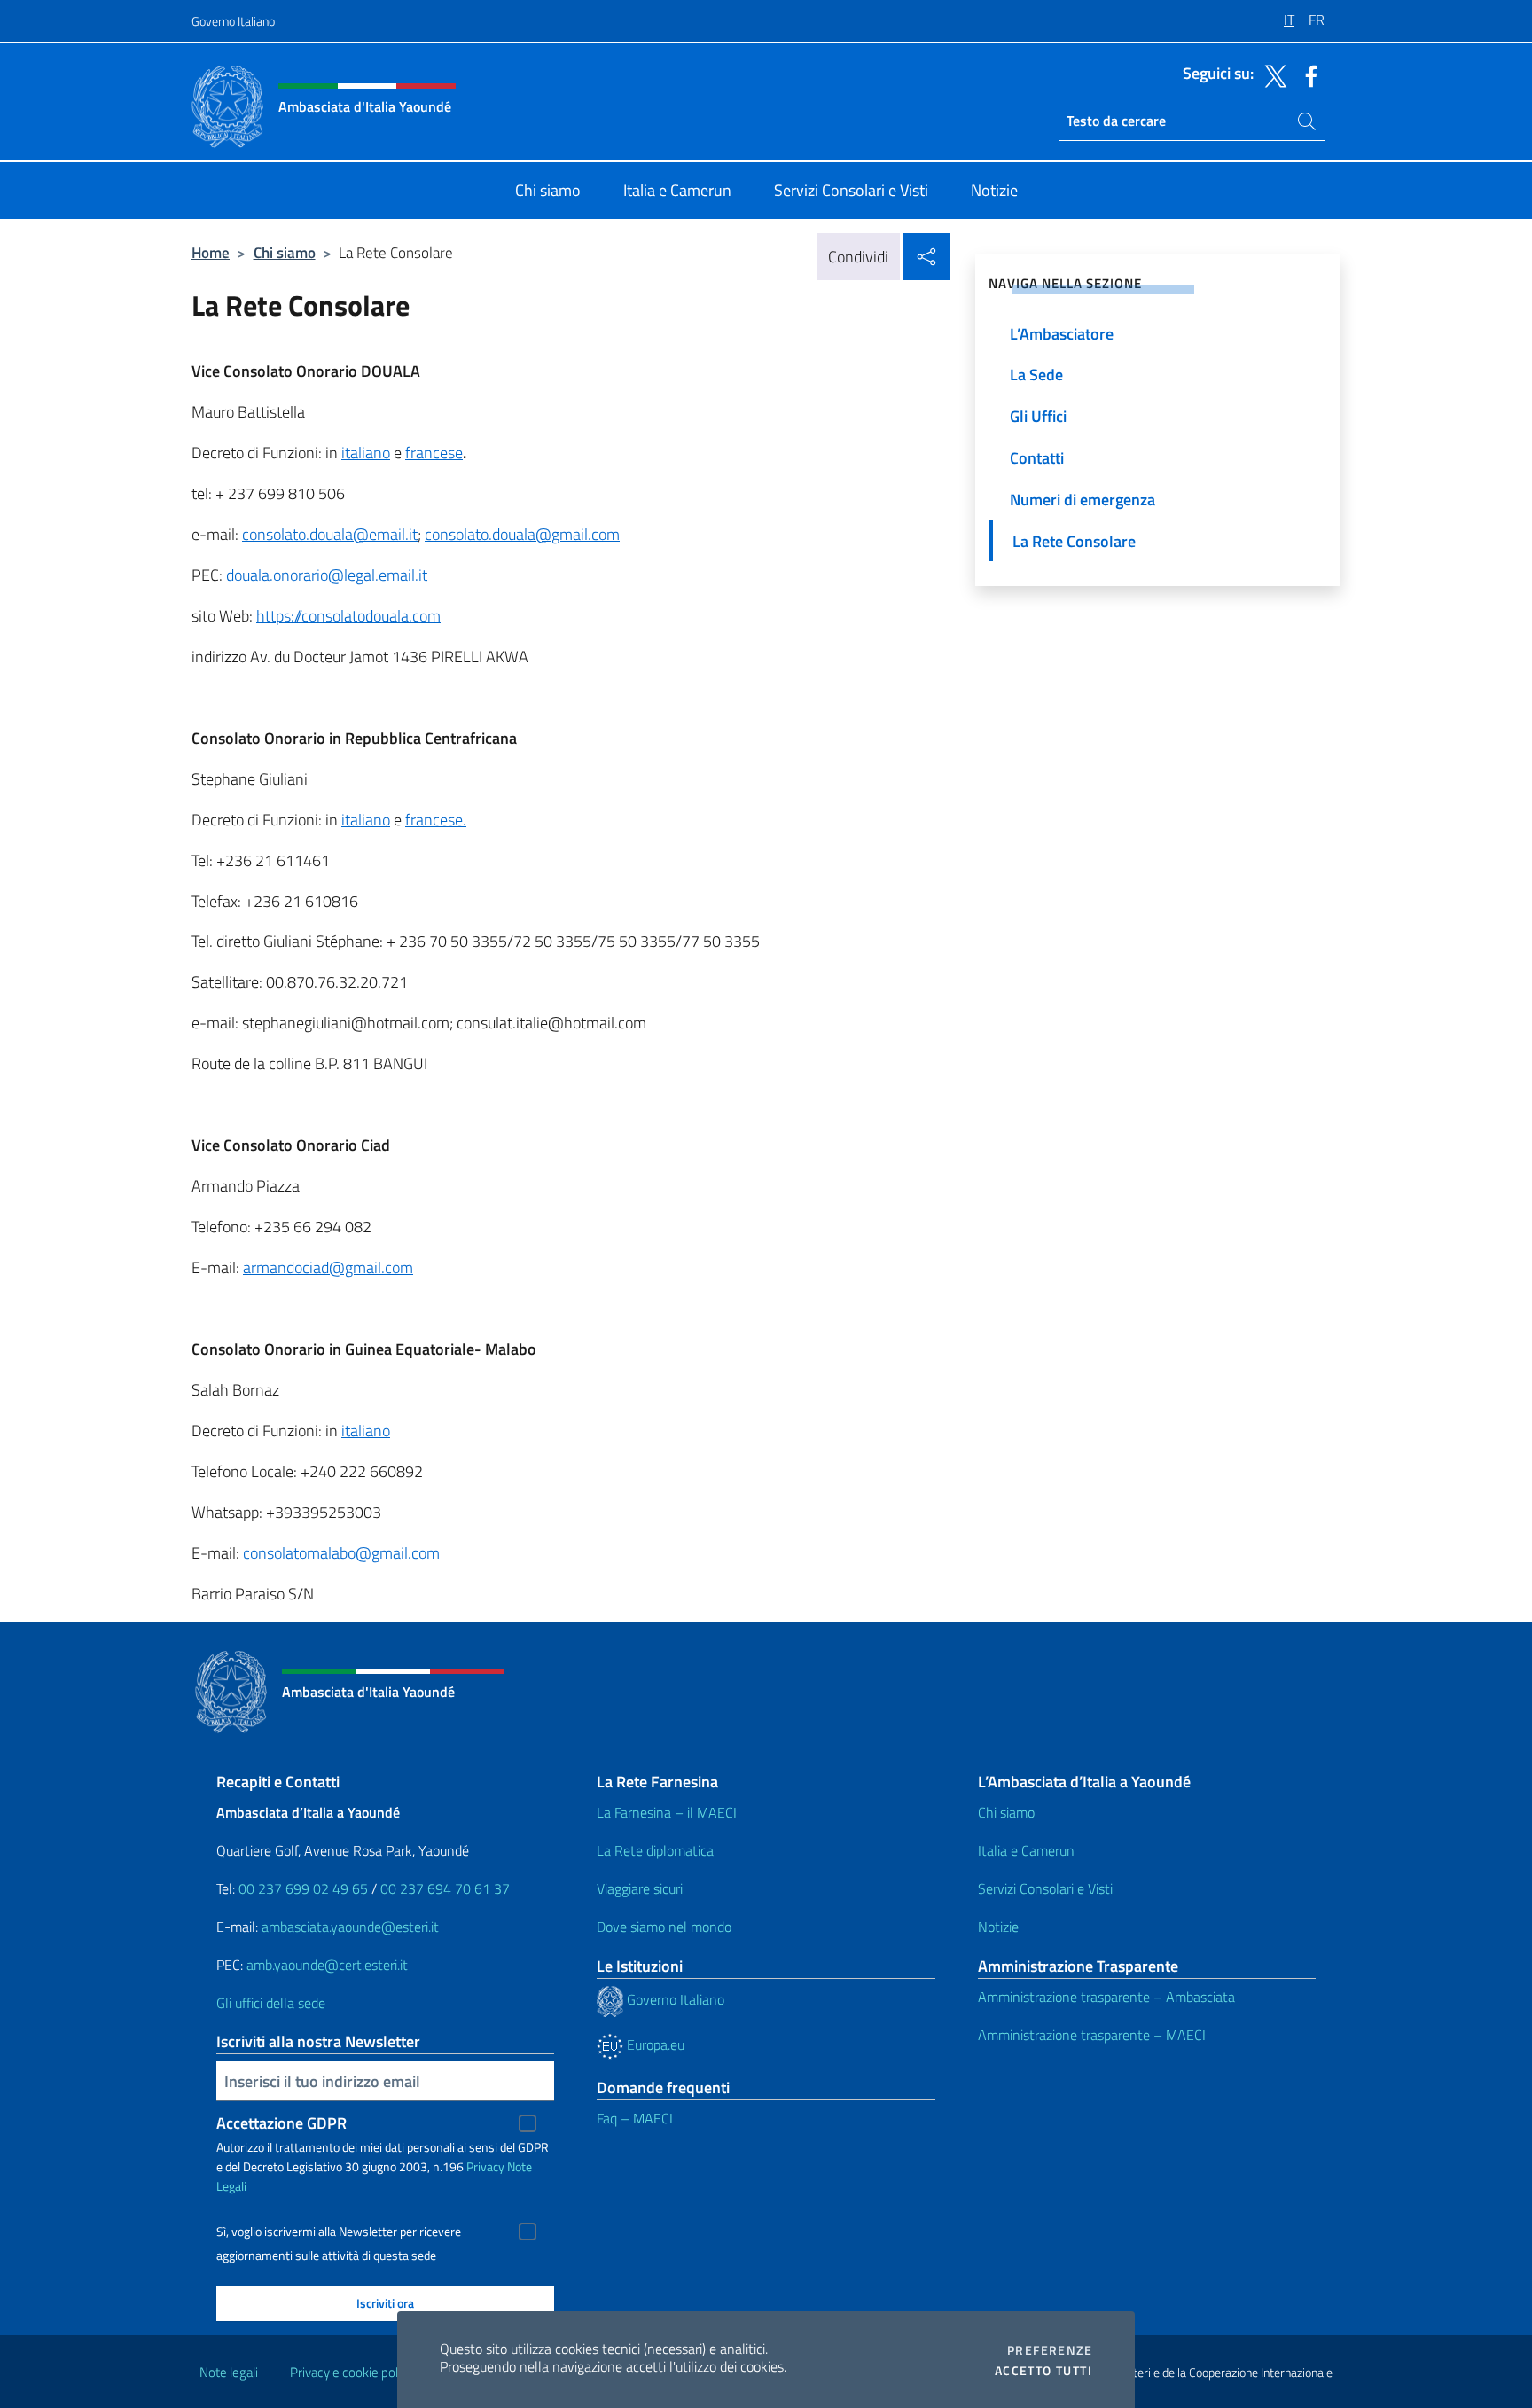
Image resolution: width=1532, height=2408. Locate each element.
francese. (436, 820)
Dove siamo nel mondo (664, 1927)
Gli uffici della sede (271, 2003)
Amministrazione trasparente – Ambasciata (1106, 1997)
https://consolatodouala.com (348, 616)
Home (211, 252)
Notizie (998, 1927)
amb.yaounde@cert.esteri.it (327, 1965)
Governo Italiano (233, 21)
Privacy (485, 2166)
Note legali (229, 2372)
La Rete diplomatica (655, 1850)
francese (434, 453)
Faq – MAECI (635, 2118)
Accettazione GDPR (281, 2123)
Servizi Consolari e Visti (1045, 1888)
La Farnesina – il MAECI (667, 1812)
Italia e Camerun (1026, 1850)
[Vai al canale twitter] (1271, 74)
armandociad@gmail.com (328, 1267)
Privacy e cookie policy (352, 2372)
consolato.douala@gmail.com (522, 534)
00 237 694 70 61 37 (445, 1888)
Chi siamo (285, 252)
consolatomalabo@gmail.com (341, 1553)
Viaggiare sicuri (640, 1888)
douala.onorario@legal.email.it (327, 575)
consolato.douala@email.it (330, 534)
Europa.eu (654, 2044)
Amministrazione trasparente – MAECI (1092, 2035)
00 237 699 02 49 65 (303, 1888)
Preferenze (1050, 2350)
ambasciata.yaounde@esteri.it (350, 1927)
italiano (366, 453)
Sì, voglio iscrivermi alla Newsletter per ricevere (339, 2232)
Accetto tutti (1043, 2371)
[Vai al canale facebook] (1307, 74)
